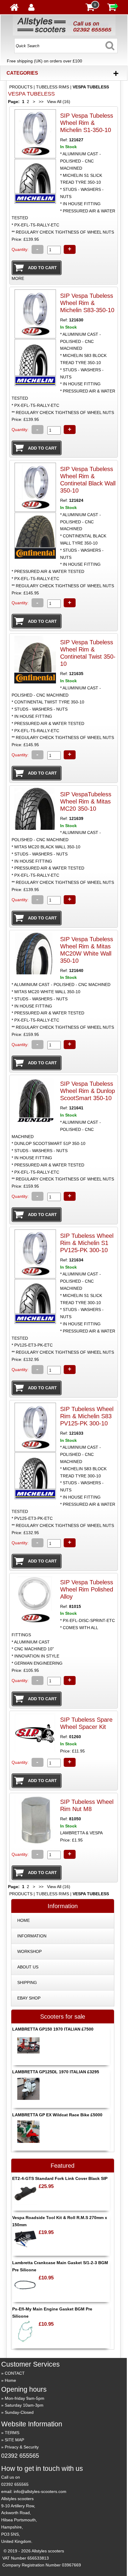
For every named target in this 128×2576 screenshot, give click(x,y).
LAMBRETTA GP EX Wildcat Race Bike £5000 (57, 2115)
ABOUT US (28, 1967)
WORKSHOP (29, 1951)
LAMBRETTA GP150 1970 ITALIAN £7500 (53, 2029)
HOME (24, 1920)
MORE (18, 278)
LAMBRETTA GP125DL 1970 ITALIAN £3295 (56, 2072)
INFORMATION (32, 1936)
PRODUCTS (21, 87)
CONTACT (15, 2373)
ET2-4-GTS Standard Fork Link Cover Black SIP (60, 2178)
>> (41, 102)
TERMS (12, 2433)
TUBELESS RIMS (53, 87)
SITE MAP (14, 2440)
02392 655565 (20, 2456)
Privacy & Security (22, 2447)
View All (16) (58, 102)
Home (10, 2380)
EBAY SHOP (29, 1998)
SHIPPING (27, 1982)
